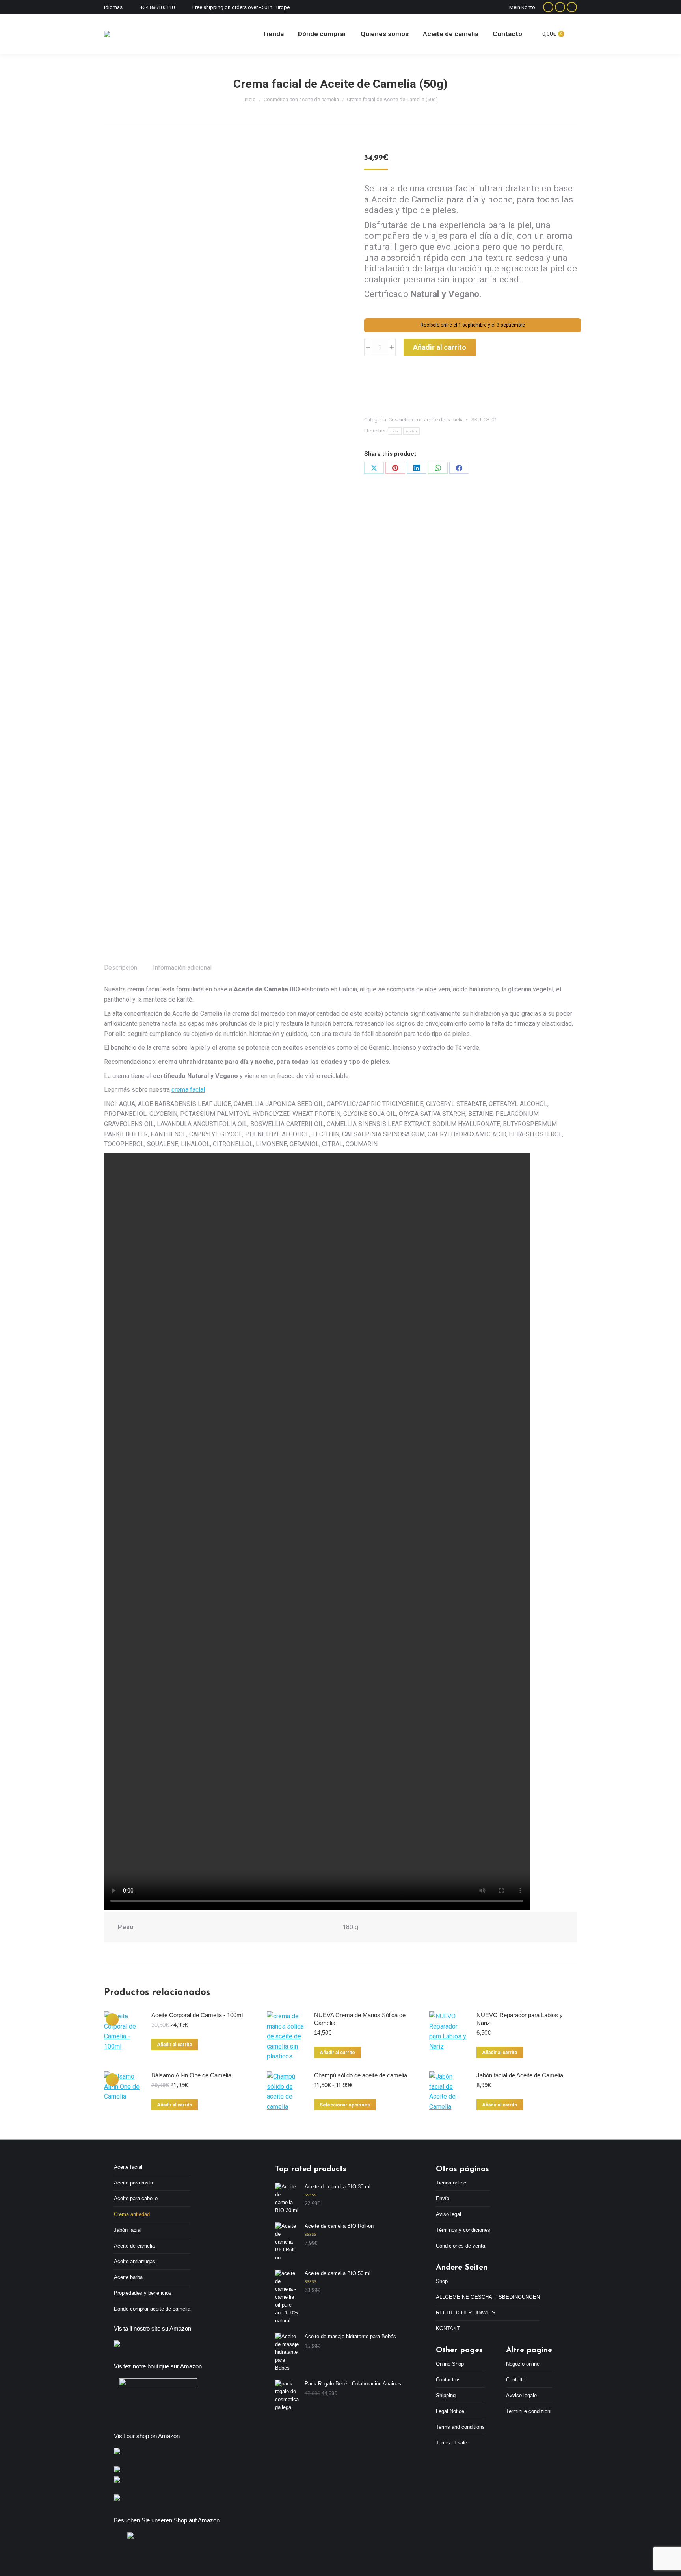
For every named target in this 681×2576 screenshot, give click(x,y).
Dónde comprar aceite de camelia (152, 2309)
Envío (443, 2198)
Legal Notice (450, 2411)
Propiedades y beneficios (143, 2293)
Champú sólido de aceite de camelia (361, 2075)
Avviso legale (521, 2395)
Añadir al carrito (440, 347)
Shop (442, 2281)
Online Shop (450, 2364)
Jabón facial (128, 2230)
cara (395, 431)
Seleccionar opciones (345, 2105)
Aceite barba (128, 2277)
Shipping (446, 2395)
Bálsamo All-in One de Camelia (191, 2075)
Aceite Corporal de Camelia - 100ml (197, 2015)
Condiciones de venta (461, 2246)
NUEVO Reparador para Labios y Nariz (520, 2019)
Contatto (516, 2380)
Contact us (448, 2380)
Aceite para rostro (134, 2183)
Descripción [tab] (121, 968)
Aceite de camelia (134, 2246)
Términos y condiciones (463, 2230)
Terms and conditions (460, 2427)
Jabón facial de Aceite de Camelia (520, 2075)
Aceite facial (128, 2167)
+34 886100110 (157, 7)
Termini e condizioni (529, 2411)
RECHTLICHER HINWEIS (466, 2313)
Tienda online (451, 2183)
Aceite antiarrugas (135, 2261)
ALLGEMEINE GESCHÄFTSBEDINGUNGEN (488, 2297)
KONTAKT (448, 2328)
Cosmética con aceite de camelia (426, 420)
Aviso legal (448, 2214)
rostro (411, 431)
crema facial (188, 1090)
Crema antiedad (132, 2214)
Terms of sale (451, 2443)
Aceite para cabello (136, 2198)
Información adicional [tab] (182, 968)
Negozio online (523, 2364)
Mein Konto (522, 7)
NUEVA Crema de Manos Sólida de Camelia (360, 2019)
